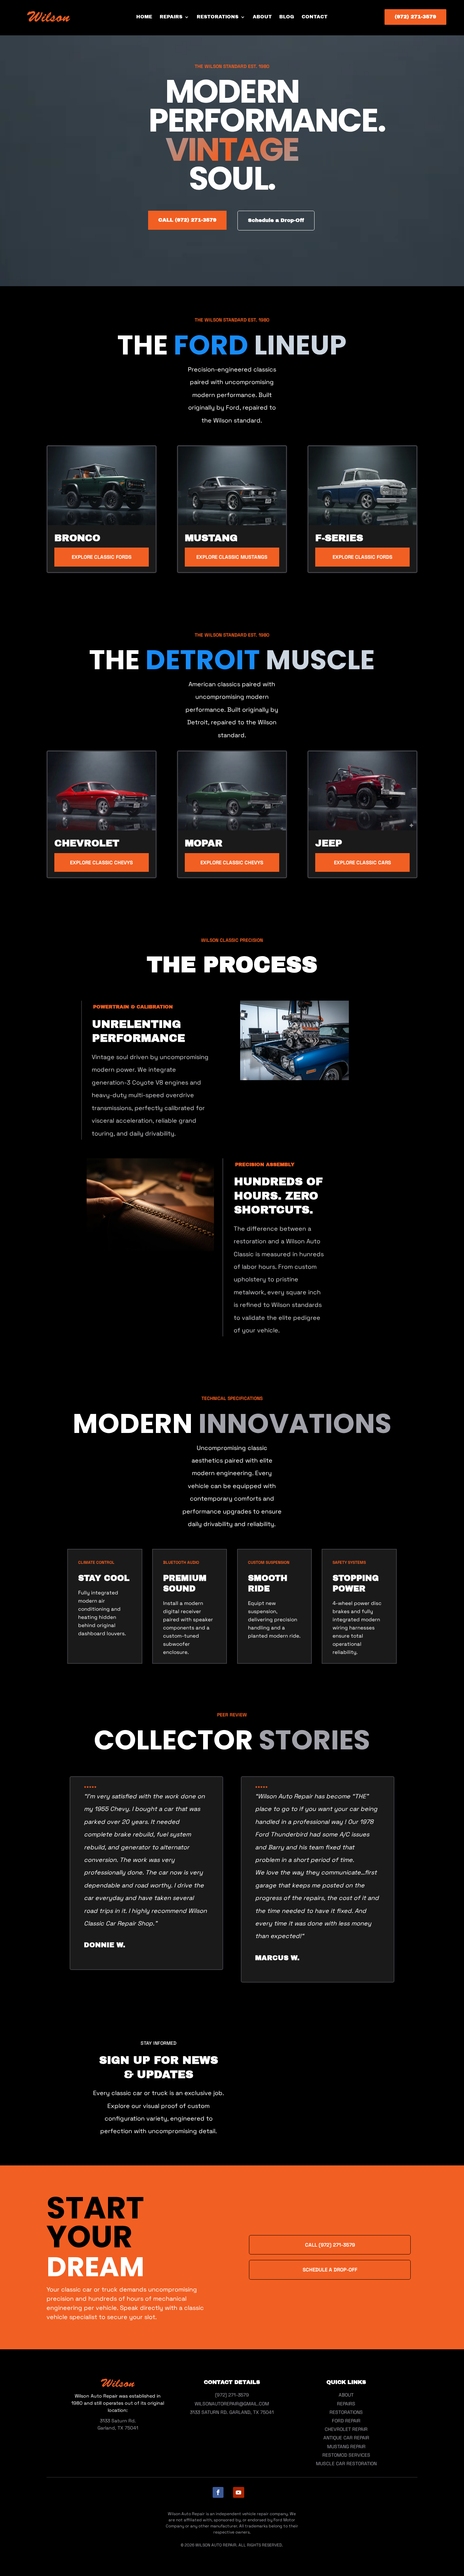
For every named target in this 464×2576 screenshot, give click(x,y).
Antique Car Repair (346, 2438)
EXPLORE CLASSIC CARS (362, 862)
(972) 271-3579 (415, 17)
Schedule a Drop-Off (276, 220)
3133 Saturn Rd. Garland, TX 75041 (232, 2412)
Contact (315, 17)
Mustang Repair (346, 2447)
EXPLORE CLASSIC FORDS (102, 557)
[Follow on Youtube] (239, 2492)
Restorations (218, 17)
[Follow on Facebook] (218, 2492)
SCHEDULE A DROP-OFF (330, 2270)
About (262, 17)
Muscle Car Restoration (346, 2463)
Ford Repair (346, 2421)
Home (144, 17)
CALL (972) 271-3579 (187, 220)
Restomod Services (346, 2455)
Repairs (171, 17)
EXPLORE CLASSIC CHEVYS (101, 862)
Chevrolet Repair (346, 2429)
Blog (287, 17)
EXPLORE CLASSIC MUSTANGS (232, 557)
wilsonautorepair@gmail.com (232, 2404)
